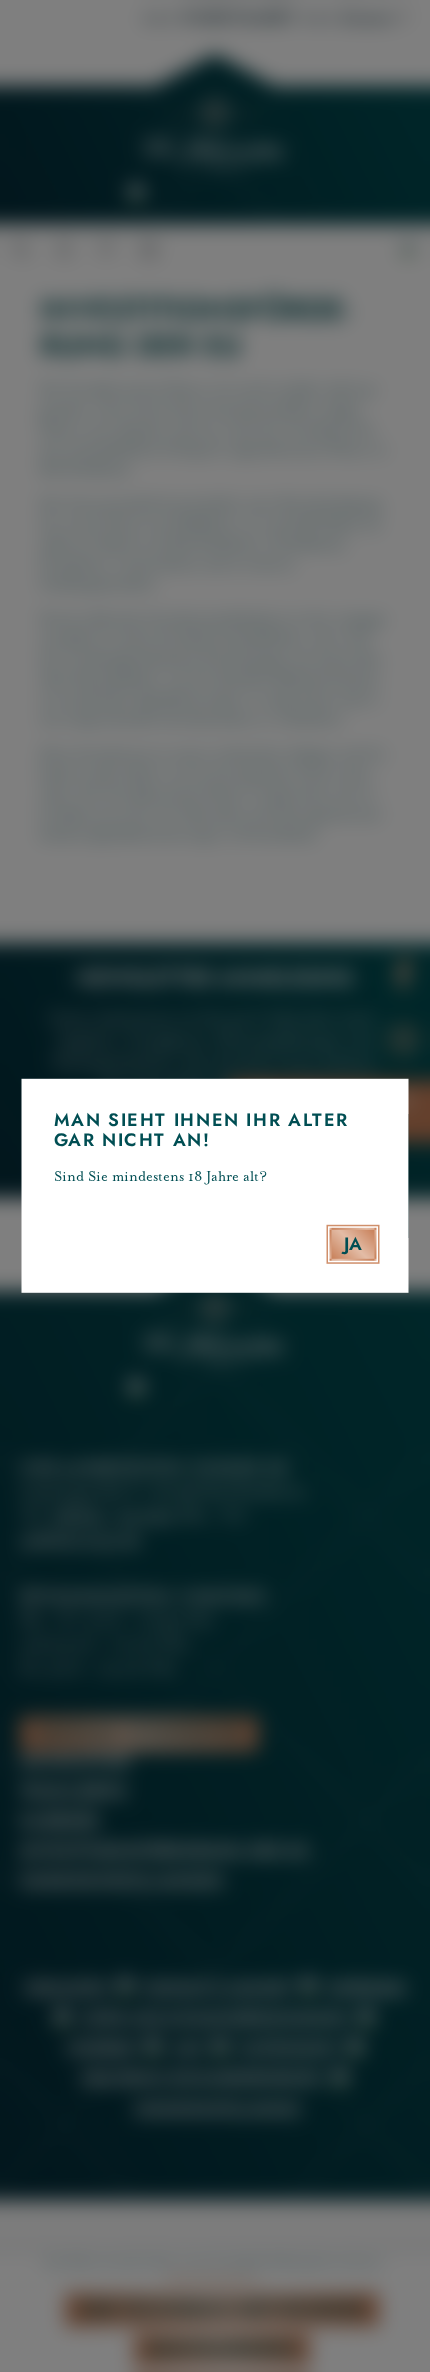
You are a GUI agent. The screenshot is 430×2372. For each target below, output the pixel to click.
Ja (353, 1244)
